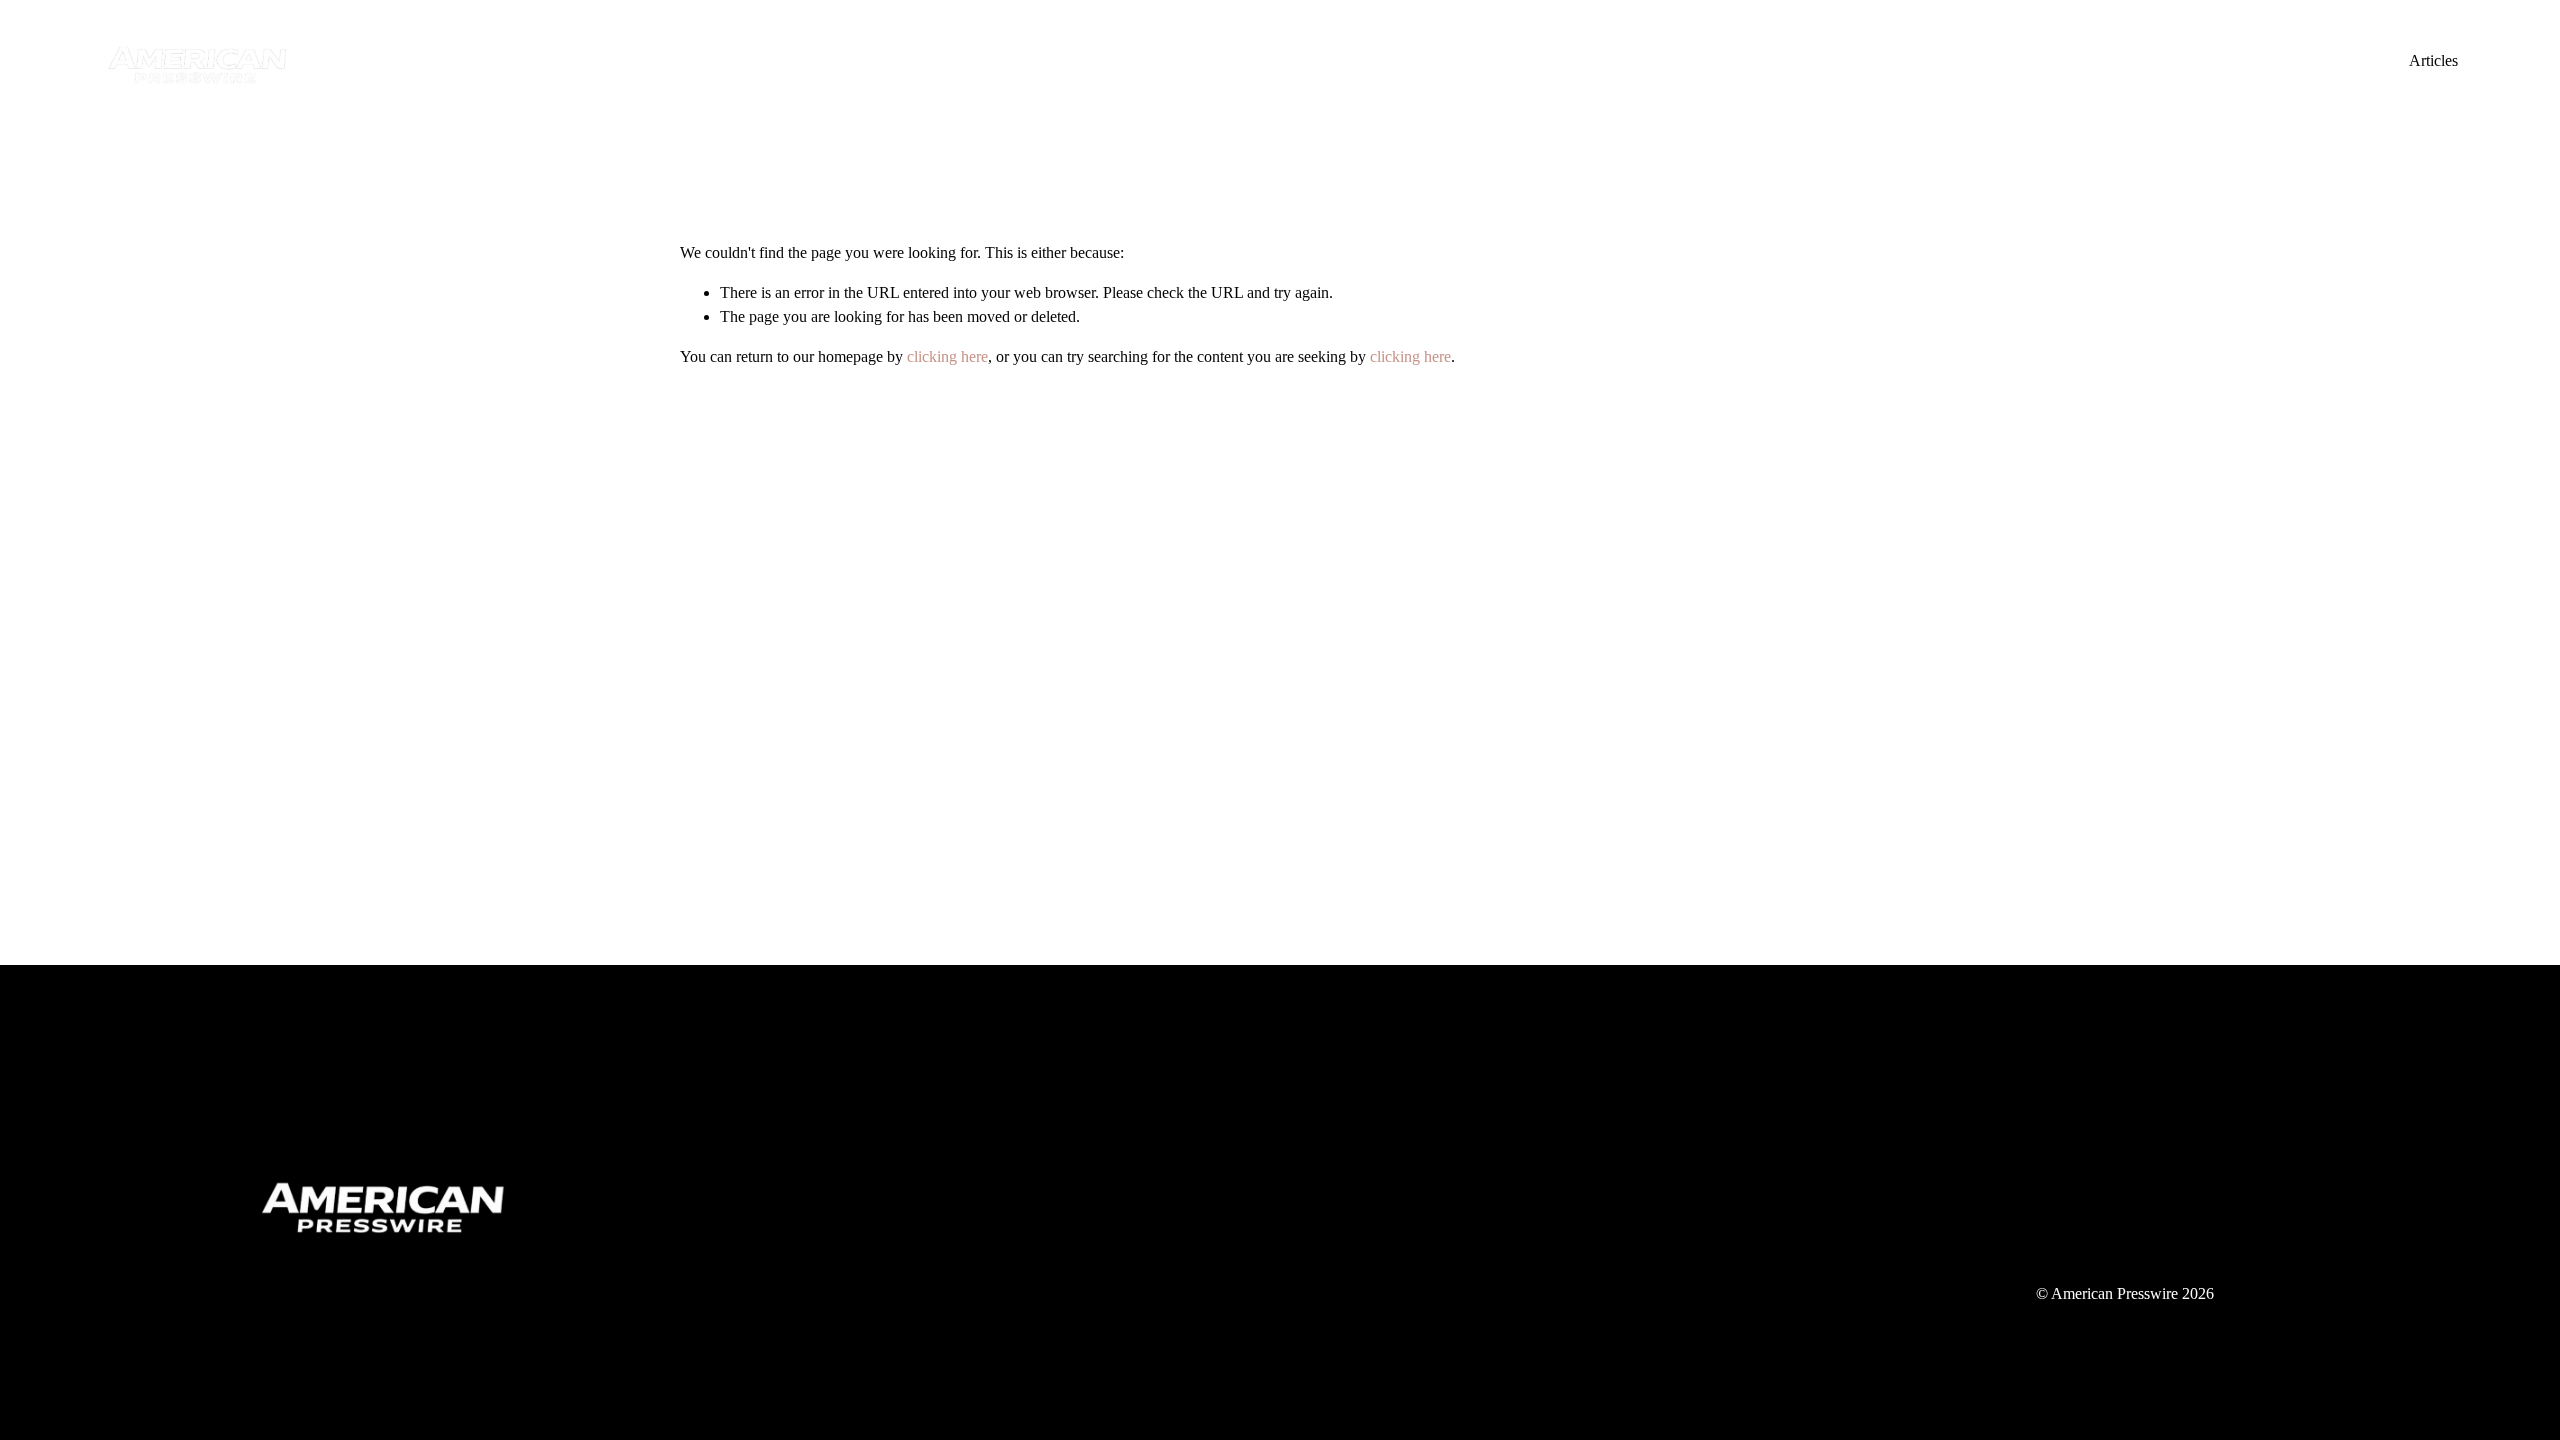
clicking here (947, 356)
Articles (2433, 60)
